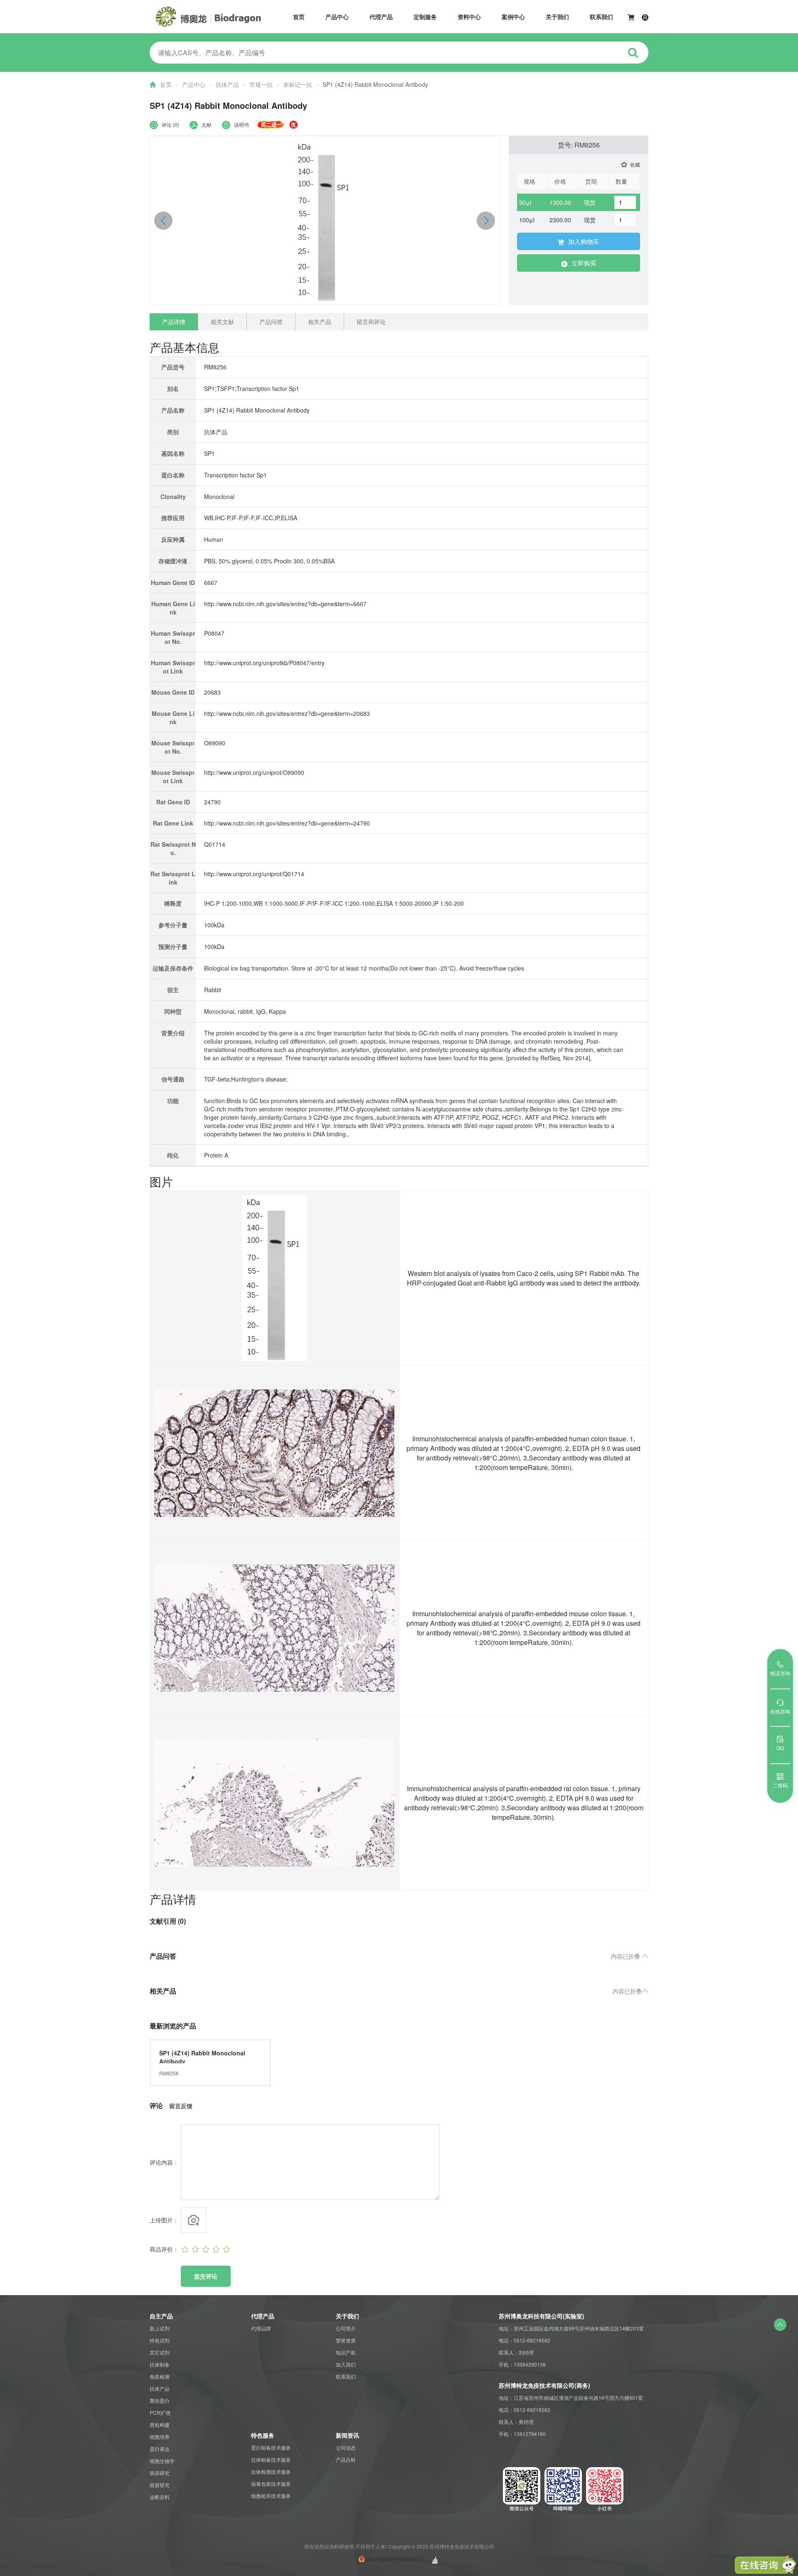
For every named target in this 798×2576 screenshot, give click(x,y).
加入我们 (346, 2364)
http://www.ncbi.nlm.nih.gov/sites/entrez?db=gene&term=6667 (285, 604)
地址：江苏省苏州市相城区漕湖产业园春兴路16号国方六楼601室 (571, 2398)
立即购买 (584, 263)
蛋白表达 (160, 2449)
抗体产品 (227, 84)
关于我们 (557, 17)
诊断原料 (160, 2497)
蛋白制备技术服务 (271, 2447)
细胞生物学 (162, 2461)
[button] (486, 221)
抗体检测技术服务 (271, 2472)
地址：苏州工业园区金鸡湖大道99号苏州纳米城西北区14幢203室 (571, 2328)
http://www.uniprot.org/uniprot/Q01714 (254, 874)
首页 (299, 17)
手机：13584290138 (522, 2364)
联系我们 (601, 17)
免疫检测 (160, 2376)
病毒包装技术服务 (271, 2484)
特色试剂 (160, 2340)
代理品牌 (261, 2328)
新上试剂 (160, 2328)
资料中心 (469, 17)
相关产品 (320, 322)
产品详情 (174, 322)
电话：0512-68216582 (525, 2340)
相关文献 (222, 322)
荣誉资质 (346, 2340)
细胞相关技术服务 (271, 2496)
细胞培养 (160, 2437)
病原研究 (160, 2473)
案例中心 (513, 17)
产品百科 (346, 2459)
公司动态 (346, 2447)
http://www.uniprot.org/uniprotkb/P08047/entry (264, 663)
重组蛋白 (160, 2400)
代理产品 (381, 17)
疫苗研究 (160, 2485)
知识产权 (346, 2352)
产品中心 (337, 17)
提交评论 (206, 2276)
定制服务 (425, 17)
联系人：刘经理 (516, 2352)
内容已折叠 (630, 1956)
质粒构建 (160, 2425)
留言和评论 (371, 322)
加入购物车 (584, 241)
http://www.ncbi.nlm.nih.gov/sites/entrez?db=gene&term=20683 (287, 713)
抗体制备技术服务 (271, 2459)
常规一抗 (261, 84)
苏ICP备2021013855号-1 (395, 2559)
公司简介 (346, 2328)
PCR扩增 (160, 2413)
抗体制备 (160, 2364)
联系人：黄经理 (516, 2422)
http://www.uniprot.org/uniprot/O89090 (254, 772)
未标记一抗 (298, 84)
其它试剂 (160, 2352)
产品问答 (271, 322)
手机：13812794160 (522, 2434)
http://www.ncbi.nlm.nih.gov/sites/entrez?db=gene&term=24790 (287, 823)
